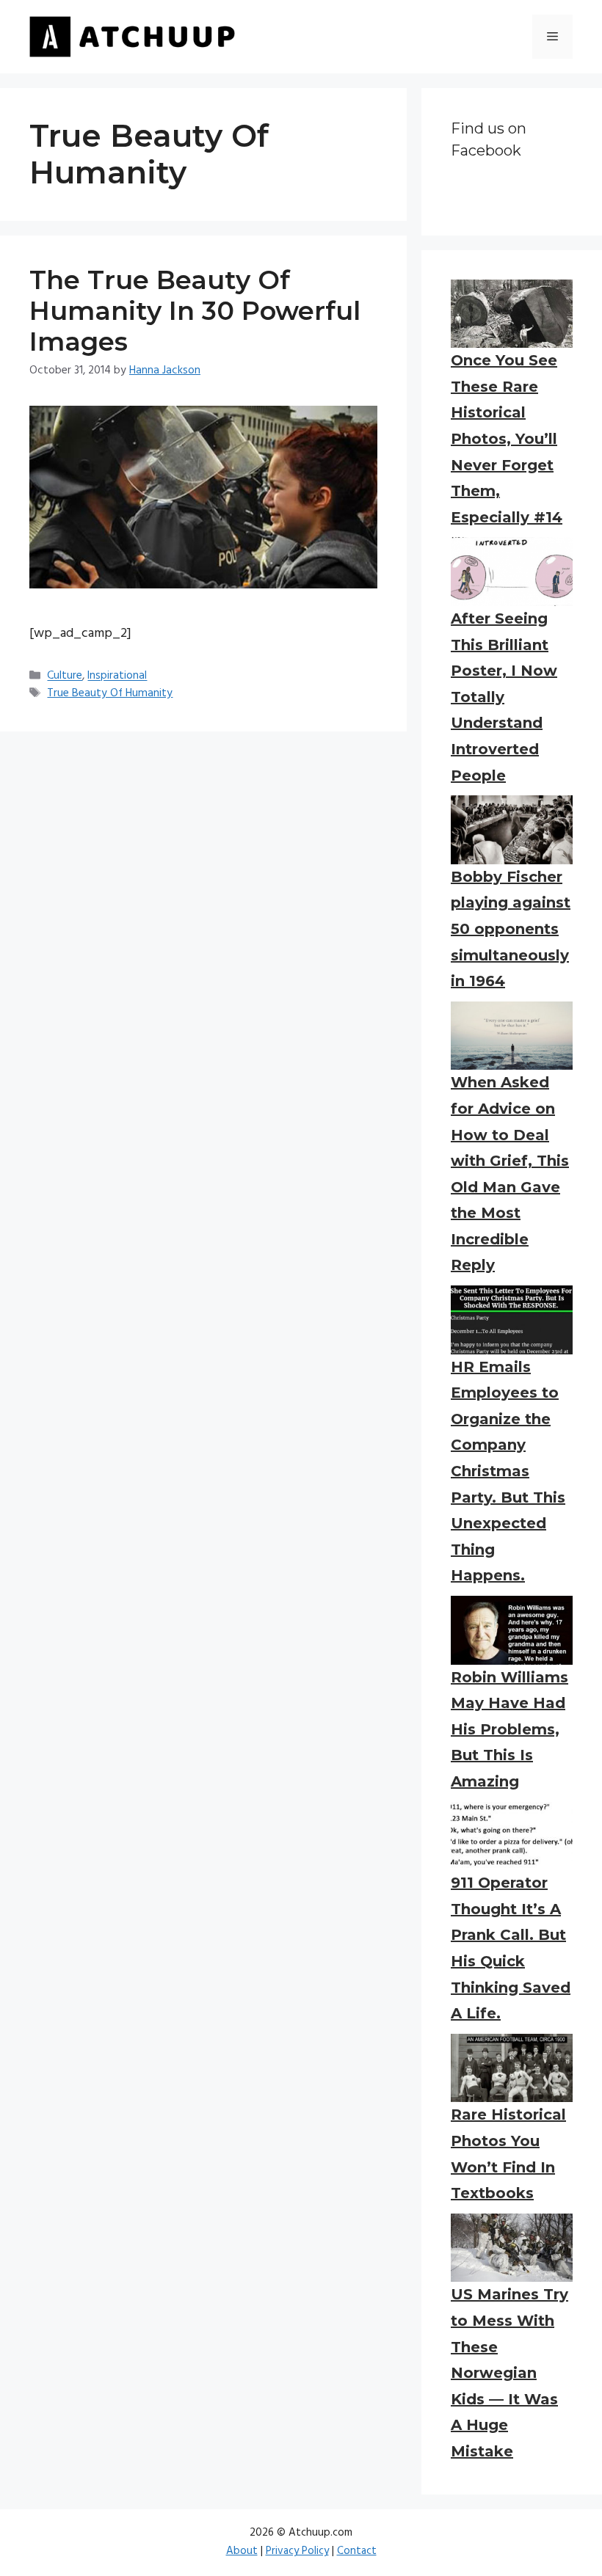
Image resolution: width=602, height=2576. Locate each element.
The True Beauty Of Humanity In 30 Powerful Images (195, 311)
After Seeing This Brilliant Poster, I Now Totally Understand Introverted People (504, 697)
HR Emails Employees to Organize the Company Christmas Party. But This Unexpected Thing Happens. (508, 1471)
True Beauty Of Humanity (110, 693)
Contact (357, 2551)
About (242, 2551)
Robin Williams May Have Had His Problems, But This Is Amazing (509, 1729)
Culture (65, 676)
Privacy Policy (297, 2551)
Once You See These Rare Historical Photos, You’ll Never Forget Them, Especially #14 (507, 439)
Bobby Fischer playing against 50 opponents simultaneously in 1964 (511, 929)
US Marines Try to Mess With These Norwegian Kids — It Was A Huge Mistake (509, 2373)
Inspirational (117, 676)
